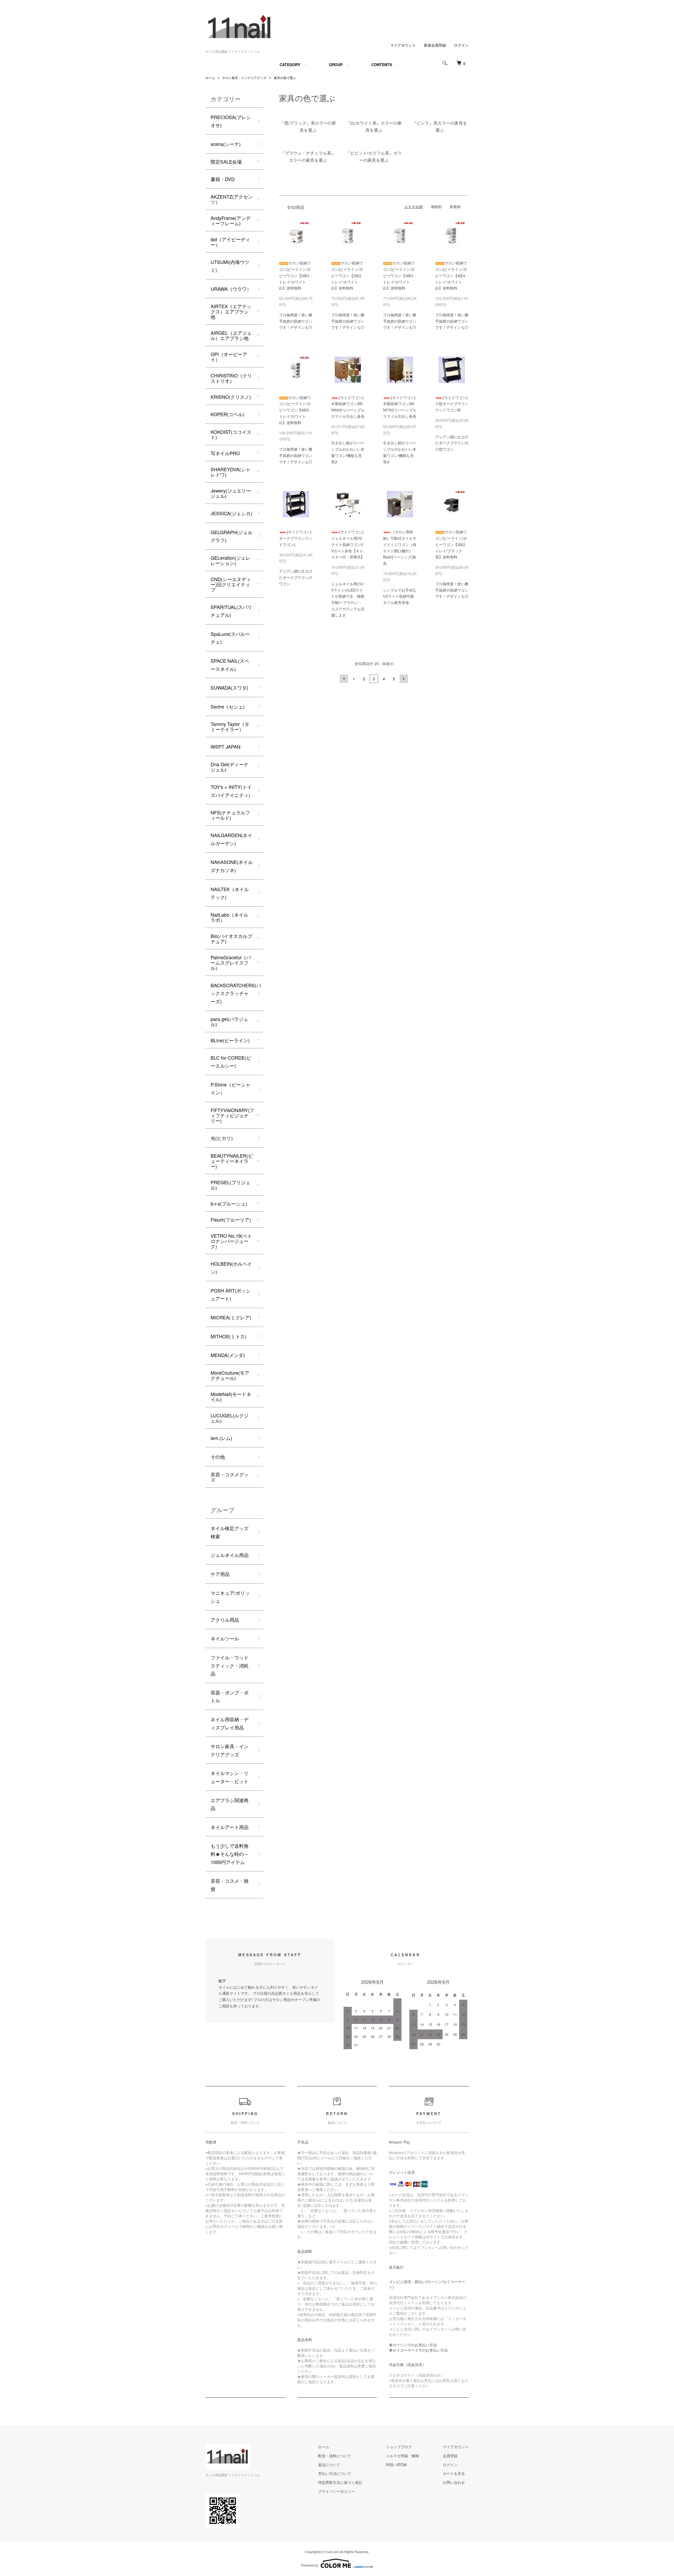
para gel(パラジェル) (229, 1021)
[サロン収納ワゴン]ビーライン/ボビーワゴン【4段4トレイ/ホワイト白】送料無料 (451, 275)
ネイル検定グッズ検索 (230, 1532)
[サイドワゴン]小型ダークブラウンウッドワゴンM (452, 404)
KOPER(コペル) (227, 414)
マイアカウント (403, 45)
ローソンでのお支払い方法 (415, 2345)
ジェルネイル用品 (230, 1555)
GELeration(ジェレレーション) (231, 560)
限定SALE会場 (226, 161)
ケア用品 (220, 1574)
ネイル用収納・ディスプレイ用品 (230, 1723)
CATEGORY (290, 65)
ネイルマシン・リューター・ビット (230, 1777)
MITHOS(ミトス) (229, 1336)
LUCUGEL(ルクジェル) (230, 1418)
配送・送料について (335, 2456)
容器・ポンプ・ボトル (230, 1696)
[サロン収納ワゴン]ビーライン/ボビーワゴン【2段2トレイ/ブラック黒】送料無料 (451, 544)
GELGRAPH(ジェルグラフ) (232, 536)
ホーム (210, 78)
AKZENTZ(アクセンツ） (232, 199)
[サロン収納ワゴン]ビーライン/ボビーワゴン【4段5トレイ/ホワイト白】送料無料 (295, 410)
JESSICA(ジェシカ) (231, 513)
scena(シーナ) (226, 144)
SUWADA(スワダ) (229, 687)
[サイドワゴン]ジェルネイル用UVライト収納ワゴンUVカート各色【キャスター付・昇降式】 (348, 544)
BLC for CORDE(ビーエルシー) (231, 1062)
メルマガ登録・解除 (403, 2456)
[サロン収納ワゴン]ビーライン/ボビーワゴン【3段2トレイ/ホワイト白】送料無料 (347, 275)
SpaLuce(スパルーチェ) (230, 638)
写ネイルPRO (225, 453)
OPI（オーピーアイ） (229, 357)
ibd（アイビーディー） (230, 242)
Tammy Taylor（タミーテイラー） (230, 726)
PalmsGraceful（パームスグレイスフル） (231, 962)
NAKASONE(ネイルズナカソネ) (232, 866)
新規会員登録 (435, 45)
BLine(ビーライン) (230, 1040)
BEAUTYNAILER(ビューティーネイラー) (232, 1161)
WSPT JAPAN (226, 746)
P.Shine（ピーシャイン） (231, 1088)
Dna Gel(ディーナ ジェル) (230, 767)
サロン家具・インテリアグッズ (244, 78)
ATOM (402, 2465)
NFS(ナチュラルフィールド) (230, 815)
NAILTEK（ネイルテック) (230, 893)
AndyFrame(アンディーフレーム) (231, 220)
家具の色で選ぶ (285, 78)
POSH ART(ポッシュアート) (231, 1294)
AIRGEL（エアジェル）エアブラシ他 (231, 335)
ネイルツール (225, 1638)
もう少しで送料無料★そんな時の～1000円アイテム (230, 1854)
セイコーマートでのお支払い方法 (420, 2350)
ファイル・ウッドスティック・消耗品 (230, 1665)
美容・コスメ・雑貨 (230, 1885)
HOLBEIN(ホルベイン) (231, 1268)
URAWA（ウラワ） (231, 289)
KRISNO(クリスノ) (231, 397)
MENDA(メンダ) (228, 1355)
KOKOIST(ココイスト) (231, 434)
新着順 (455, 207)
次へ (404, 679)
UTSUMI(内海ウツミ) (230, 266)
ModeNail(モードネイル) (231, 1397)
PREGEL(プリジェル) (231, 1185)
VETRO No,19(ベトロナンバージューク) (231, 1241)
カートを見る (454, 2473)
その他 (218, 1457)
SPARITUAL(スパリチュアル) (231, 611)
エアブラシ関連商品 (230, 1804)
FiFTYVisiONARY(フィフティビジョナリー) (232, 1115)
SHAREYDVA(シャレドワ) (231, 472)
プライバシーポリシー (336, 2491)
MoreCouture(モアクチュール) (230, 1375)
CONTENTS (382, 65)
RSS (390, 2465)
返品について (329, 2465)
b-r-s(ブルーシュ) (229, 1203)
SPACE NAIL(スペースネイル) (230, 665)
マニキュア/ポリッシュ (230, 1597)
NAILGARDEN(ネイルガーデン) (231, 839)
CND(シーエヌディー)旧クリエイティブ (231, 584)
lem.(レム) (221, 1438)
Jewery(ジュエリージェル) (231, 493)
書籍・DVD (223, 179)
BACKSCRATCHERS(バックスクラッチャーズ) (236, 993)
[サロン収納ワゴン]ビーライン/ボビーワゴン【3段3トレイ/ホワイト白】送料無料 (399, 275)
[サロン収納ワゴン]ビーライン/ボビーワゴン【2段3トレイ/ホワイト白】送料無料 (295, 275)
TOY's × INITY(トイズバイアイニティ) (231, 791)
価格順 (436, 207)
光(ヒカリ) (222, 1138)
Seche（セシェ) (228, 706)
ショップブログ (399, 2447)
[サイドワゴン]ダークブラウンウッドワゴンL (296, 538)
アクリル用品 (225, 1620)
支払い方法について (335, 2473)
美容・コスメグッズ (230, 1477)
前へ (344, 679)
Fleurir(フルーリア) (231, 1220)
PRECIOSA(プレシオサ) (231, 121)
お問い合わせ (454, 2482)
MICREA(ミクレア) (231, 1317)
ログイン (461, 45)
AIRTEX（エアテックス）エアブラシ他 (231, 311)
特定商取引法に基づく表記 (340, 2482)
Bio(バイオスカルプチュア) (231, 938)
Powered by (309, 2565)
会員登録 (450, 2456)
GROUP (336, 65)
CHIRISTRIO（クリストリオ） (231, 378)
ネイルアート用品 (230, 1827)
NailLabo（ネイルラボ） (229, 917)
